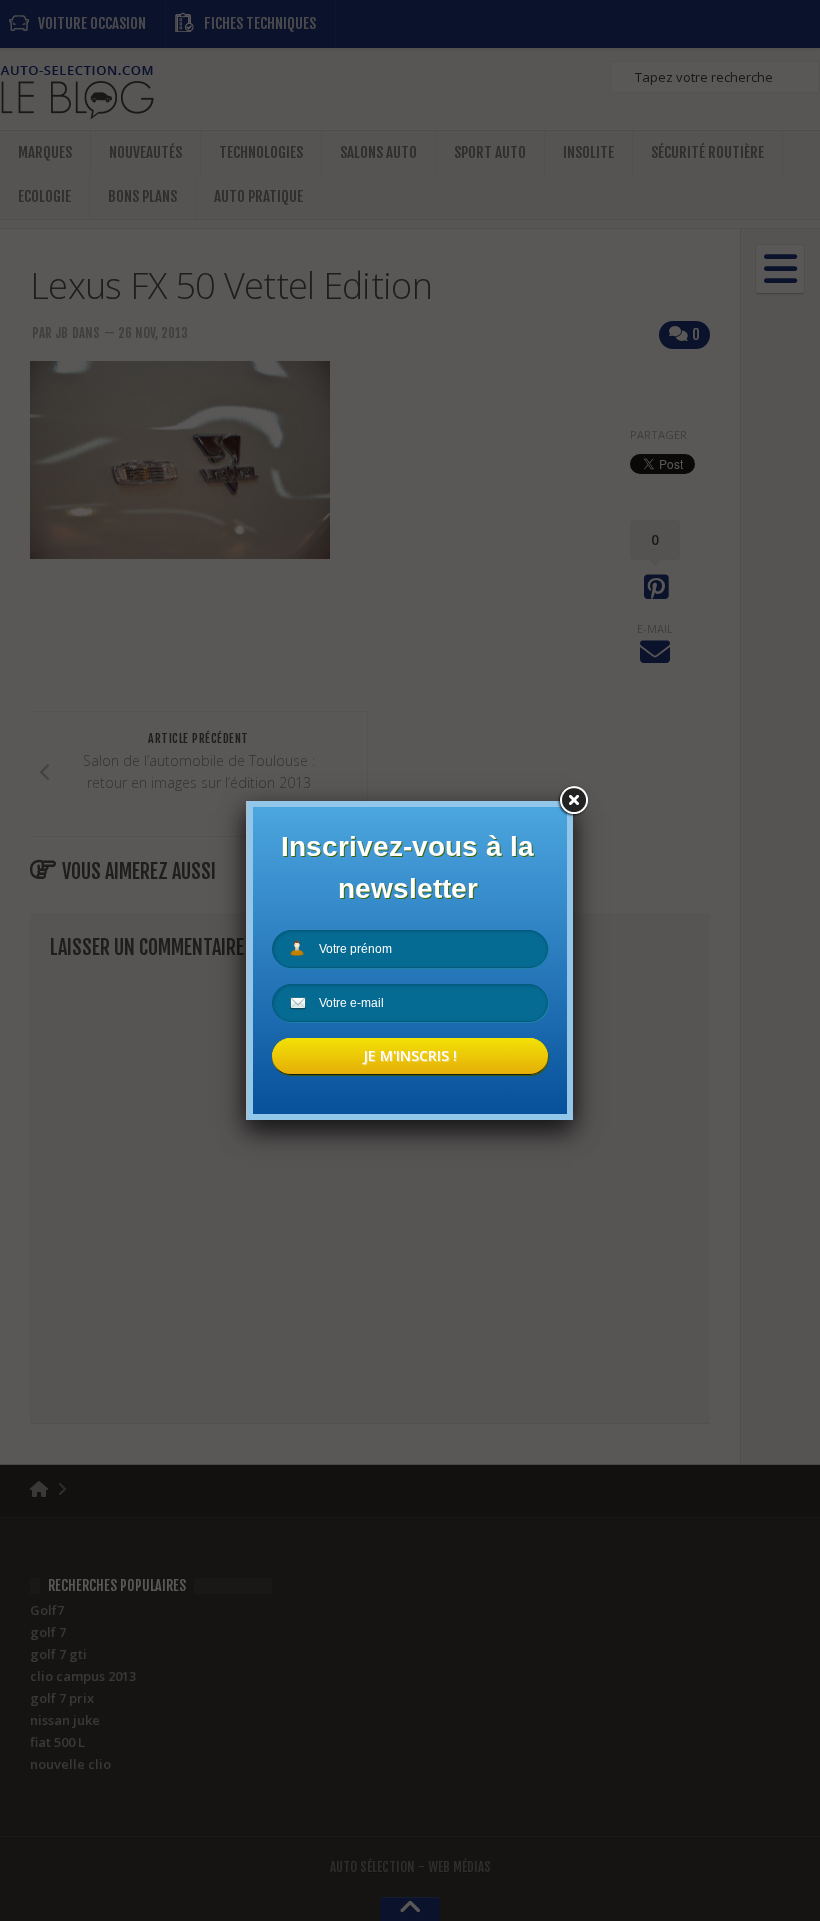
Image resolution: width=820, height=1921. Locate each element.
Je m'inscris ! (410, 1055)
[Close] (573, 801)
